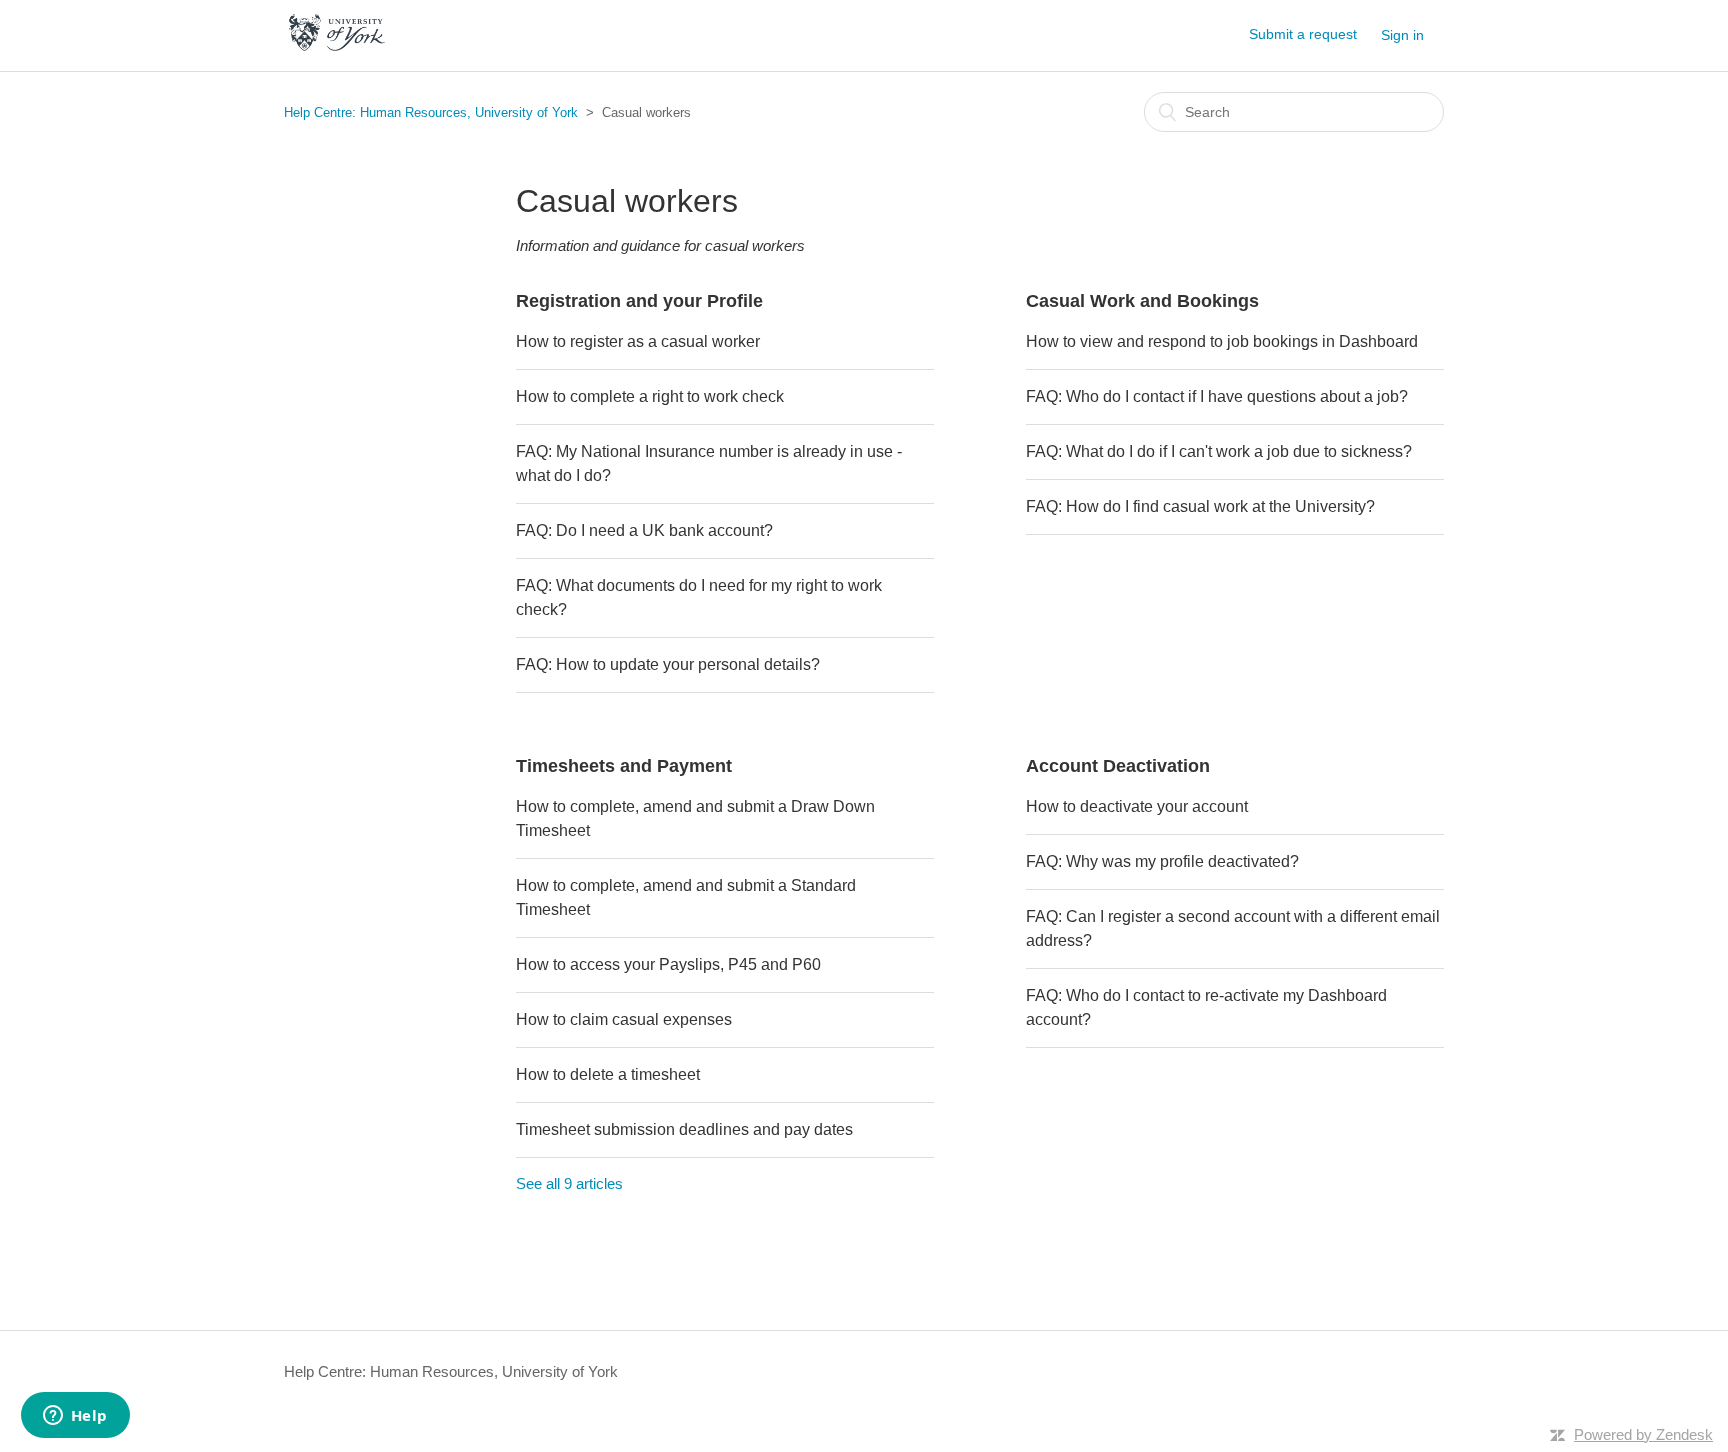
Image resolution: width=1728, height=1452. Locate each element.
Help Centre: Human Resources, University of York (431, 112)
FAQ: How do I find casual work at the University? (1200, 506)
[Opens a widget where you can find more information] (75, 1417)
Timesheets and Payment (624, 766)
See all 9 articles (569, 1183)
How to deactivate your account (1137, 806)
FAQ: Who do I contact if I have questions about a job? (1217, 396)
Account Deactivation (1118, 766)
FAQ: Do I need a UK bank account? (644, 530)
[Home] (337, 45)
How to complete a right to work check (650, 396)
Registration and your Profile (639, 301)
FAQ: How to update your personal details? (668, 664)
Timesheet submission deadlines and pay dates (684, 1129)
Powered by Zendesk (1643, 1434)
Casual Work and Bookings (1142, 301)
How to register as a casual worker (638, 341)
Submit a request (1303, 34)
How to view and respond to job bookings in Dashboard (1222, 341)
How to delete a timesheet (608, 1074)
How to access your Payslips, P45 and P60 (668, 964)
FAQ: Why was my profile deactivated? (1162, 861)
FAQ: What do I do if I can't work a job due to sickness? (1219, 451)
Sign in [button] (1402, 35)
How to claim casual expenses (624, 1019)
